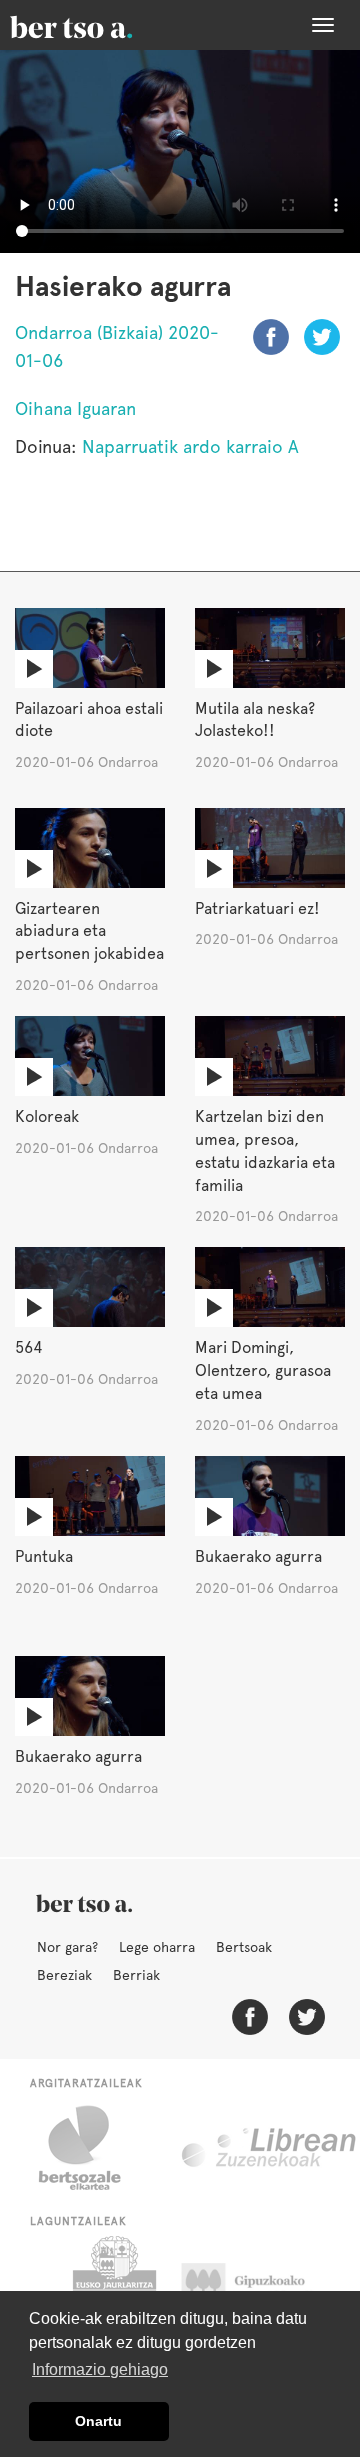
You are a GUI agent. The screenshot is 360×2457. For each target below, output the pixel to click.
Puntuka (44, 1556)
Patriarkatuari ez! (257, 908)
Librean (270, 2148)
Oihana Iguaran (75, 408)
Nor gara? (67, 1947)
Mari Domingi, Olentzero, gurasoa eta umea (263, 1370)
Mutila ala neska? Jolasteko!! (255, 720)
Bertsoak (244, 1947)
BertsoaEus (100, 25)
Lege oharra (157, 1947)
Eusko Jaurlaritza (112, 2286)
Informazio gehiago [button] (100, 2369)
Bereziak (64, 1975)
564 (29, 1347)
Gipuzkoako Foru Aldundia (262, 2286)
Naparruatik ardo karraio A (190, 446)
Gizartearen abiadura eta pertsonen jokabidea (89, 931)
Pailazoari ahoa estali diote (89, 720)
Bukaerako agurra (258, 1556)
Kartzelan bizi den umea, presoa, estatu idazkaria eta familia (265, 1151)
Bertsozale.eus (92, 2148)
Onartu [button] (98, 2421)
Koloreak (47, 1116)
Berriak (136, 1975)
